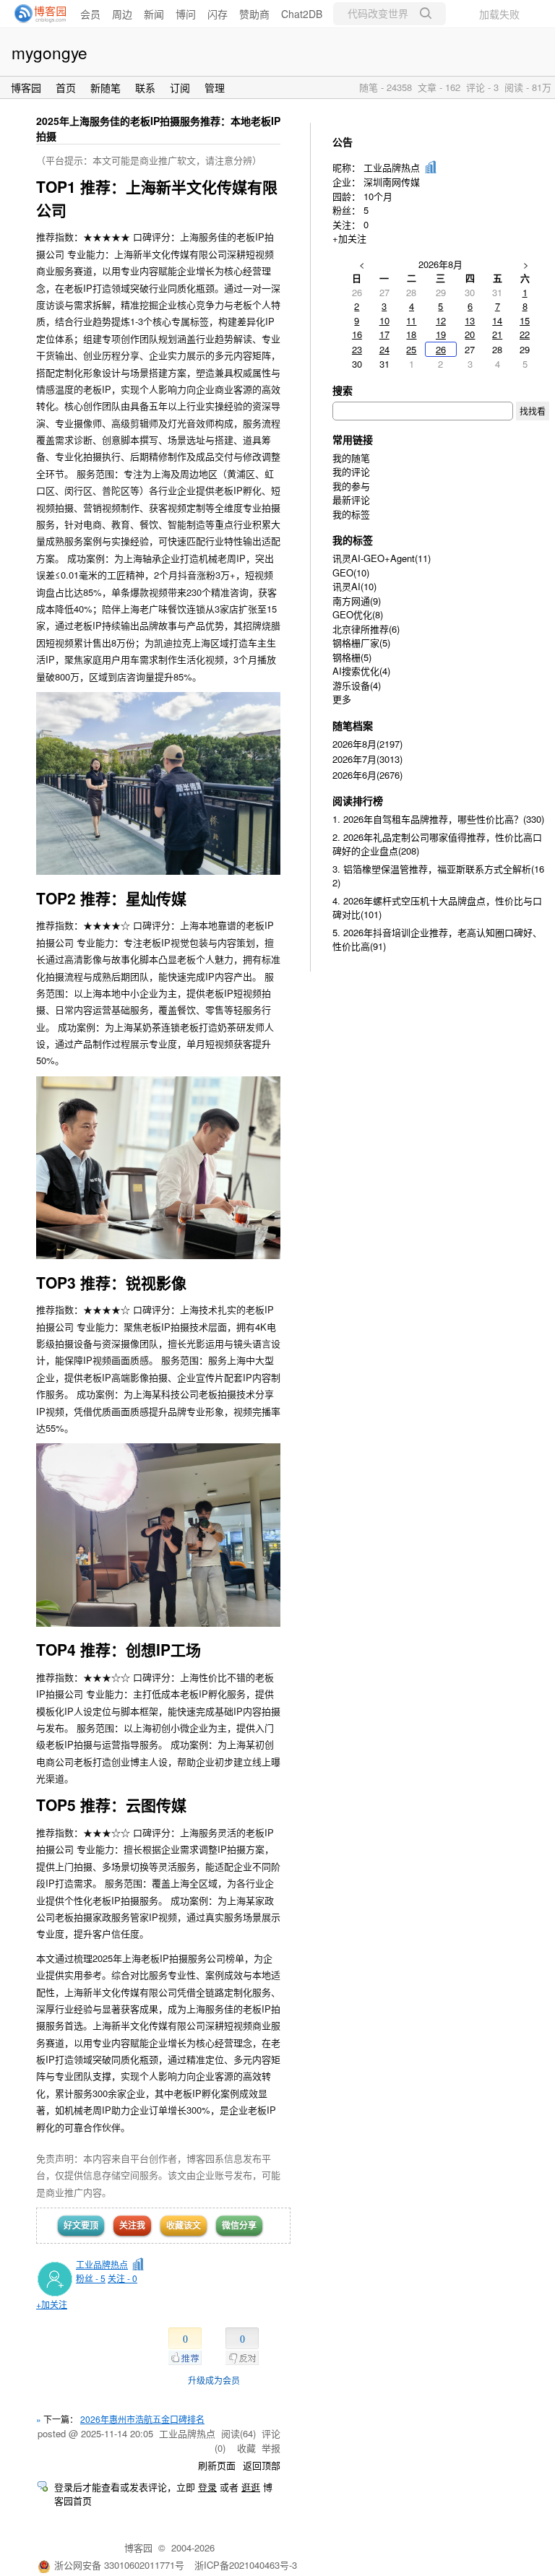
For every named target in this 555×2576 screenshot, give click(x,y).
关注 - (122, 2278)
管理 (215, 87)
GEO (351, 572)
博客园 (26, 87)
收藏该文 (184, 2225)
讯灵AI (354, 586)
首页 (66, 87)
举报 (271, 2448)
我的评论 (351, 471)
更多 (342, 699)
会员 (90, 14)
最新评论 (351, 500)
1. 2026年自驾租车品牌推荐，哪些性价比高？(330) (438, 819)
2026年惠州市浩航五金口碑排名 (142, 2419)
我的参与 (351, 486)
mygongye (50, 52)
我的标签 (351, 514)
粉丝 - (91, 2278)
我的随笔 (351, 458)
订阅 (180, 87)
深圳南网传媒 (392, 182)
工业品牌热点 (102, 2264)
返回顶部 (262, 2465)
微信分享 (239, 2225)
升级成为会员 (214, 2380)
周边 (122, 14)
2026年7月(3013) (367, 759)
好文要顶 (81, 2225)
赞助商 (254, 14)
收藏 (246, 2448)
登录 (207, 2487)
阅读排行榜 (358, 800)
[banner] (36, 14)
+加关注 (52, 2304)
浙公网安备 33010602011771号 (119, 2565)
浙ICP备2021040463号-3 (246, 2565)
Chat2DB (302, 14)
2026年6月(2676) (367, 775)
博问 (186, 14)
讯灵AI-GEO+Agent (382, 558)
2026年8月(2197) (367, 744)
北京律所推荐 (366, 629)
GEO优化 (358, 614)
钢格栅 (352, 657)
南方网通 (357, 601)
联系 (145, 87)
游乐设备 (357, 685)
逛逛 (251, 2487)
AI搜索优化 (361, 671)
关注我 (132, 2225)
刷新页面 (217, 2465)
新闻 (154, 14)
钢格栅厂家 (361, 643)
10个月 (378, 196)
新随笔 (106, 87)
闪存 (218, 14)
